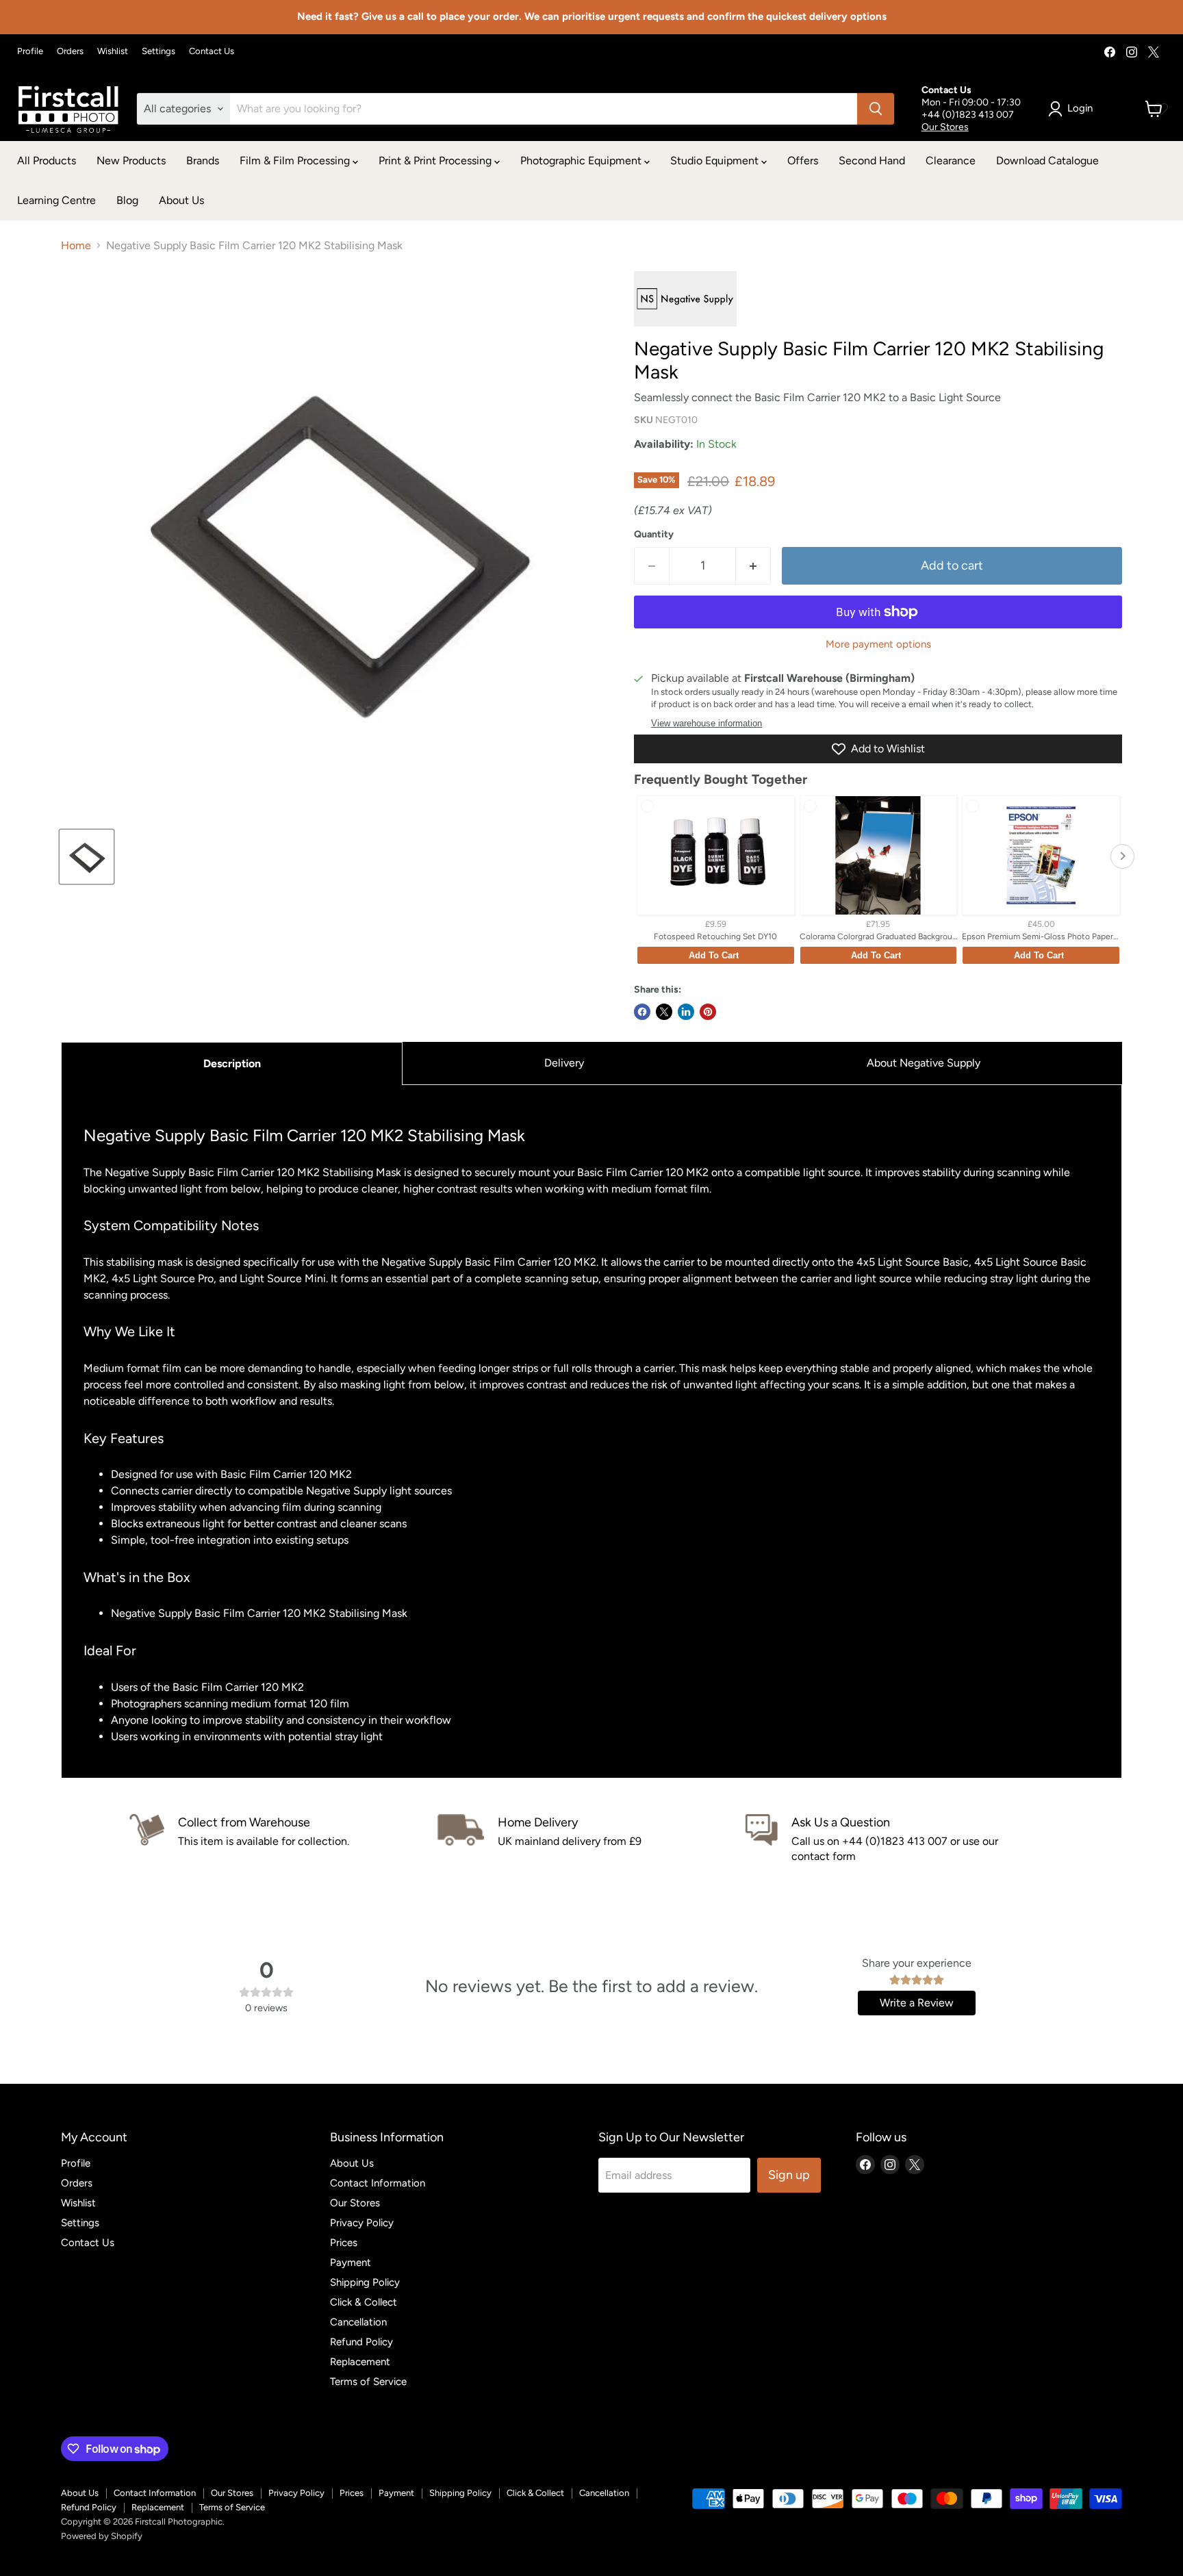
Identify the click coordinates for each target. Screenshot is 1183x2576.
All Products (47, 161)
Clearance (951, 161)
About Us (181, 200)
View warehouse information (707, 724)
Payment (351, 2262)
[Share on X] (664, 1012)
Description (232, 1063)
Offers (803, 161)
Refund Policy (361, 2342)
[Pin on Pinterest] (708, 1012)
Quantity (654, 535)
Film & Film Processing (296, 161)
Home (76, 246)
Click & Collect (364, 2302)
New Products (131, 161)
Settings (158, 51)
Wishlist (113, 51)
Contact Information (378, 2183)
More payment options (878, 645)
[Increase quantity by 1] (753, 566)
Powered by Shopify (102, 2536)
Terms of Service (368, 2382)
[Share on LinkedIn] (686, 1012)
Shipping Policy (365, 2282)
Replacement (360, 2362)
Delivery (564, 1063)
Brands (203, 161)
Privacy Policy (362, 2223)
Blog (127, 200)
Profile (30, 51)
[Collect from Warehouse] (283, 1839)
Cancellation (358, 2322)
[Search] (876, 109)
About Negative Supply (924, 1063)
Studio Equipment (716, 161)
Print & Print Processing (436, 161)
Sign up (789, 2175)
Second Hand (872, 161)
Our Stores (945, 127)
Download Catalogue (1047, 161)
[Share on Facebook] (642, 1012)
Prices (344, 2243)
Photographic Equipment (582, 161)
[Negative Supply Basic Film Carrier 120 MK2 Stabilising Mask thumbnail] (87, 857)
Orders (70, 51)
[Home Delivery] (591, 1839)
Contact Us (212, 51)
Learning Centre (56, 200)
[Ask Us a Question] (900, 1839)
